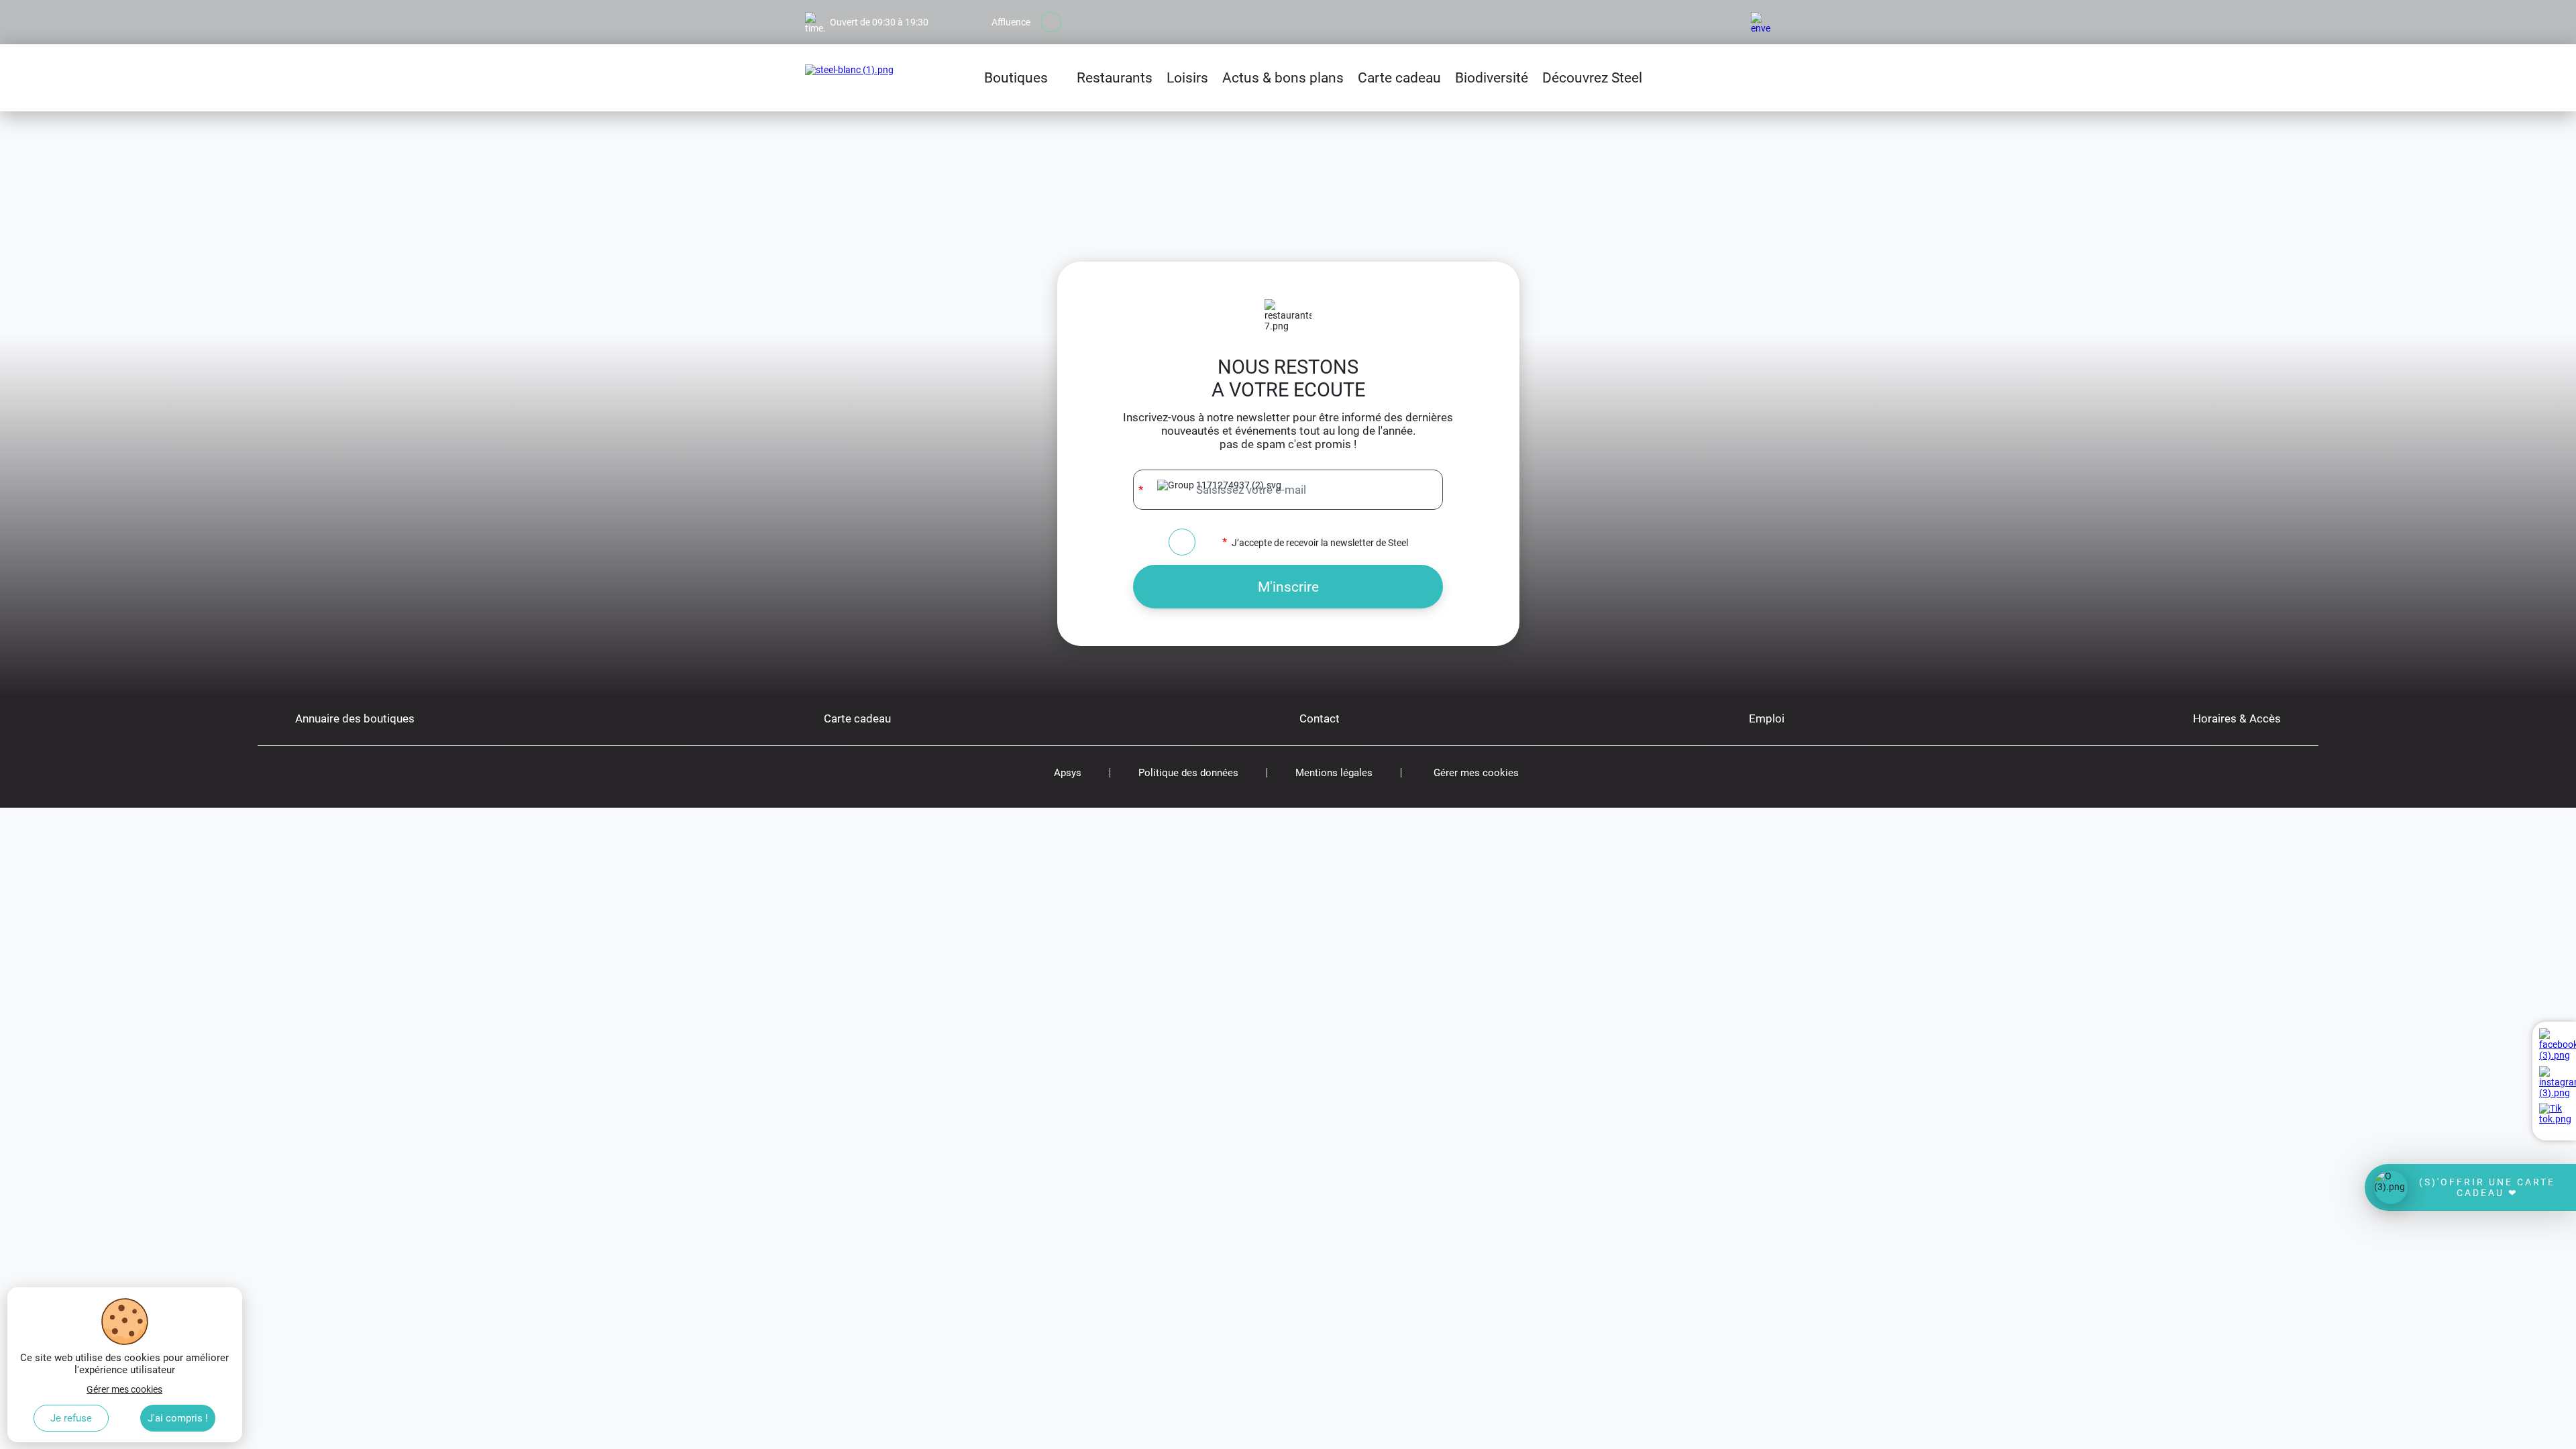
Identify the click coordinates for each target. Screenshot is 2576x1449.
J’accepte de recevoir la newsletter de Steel (1320, 542)
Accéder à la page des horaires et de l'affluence (901, 5)
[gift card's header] (2470, 1187)
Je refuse (71, 1418)
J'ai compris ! (178, 1418)
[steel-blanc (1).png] (849, 78)
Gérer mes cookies (1476, 773)
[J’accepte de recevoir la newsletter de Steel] (1182, 542)
